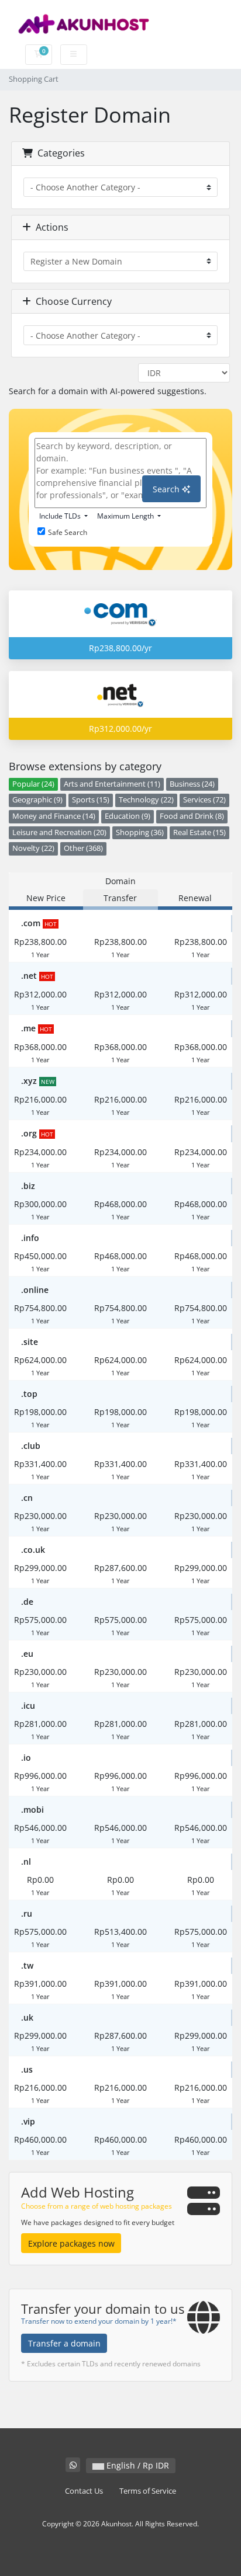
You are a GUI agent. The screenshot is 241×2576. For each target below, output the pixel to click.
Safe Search (68, 532)
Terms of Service (148, 2491)
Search (167, 489)
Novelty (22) (33, 848)
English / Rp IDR (137, 2465)
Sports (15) (91, 800)
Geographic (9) (37, 800)
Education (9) (128, 816)
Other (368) (83, 848)
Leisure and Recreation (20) (59, 832)
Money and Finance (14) (54, 816)
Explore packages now (71, 2243)
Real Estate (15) (199, 832)
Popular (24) (33, 784)
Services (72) (204, 800)
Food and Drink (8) (192, 816)
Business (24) (192, 784)
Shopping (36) (140, 832)
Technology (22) (146, 800)
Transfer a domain (64, 2343)
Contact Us (84, 2491)
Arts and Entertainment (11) (112, 784)
